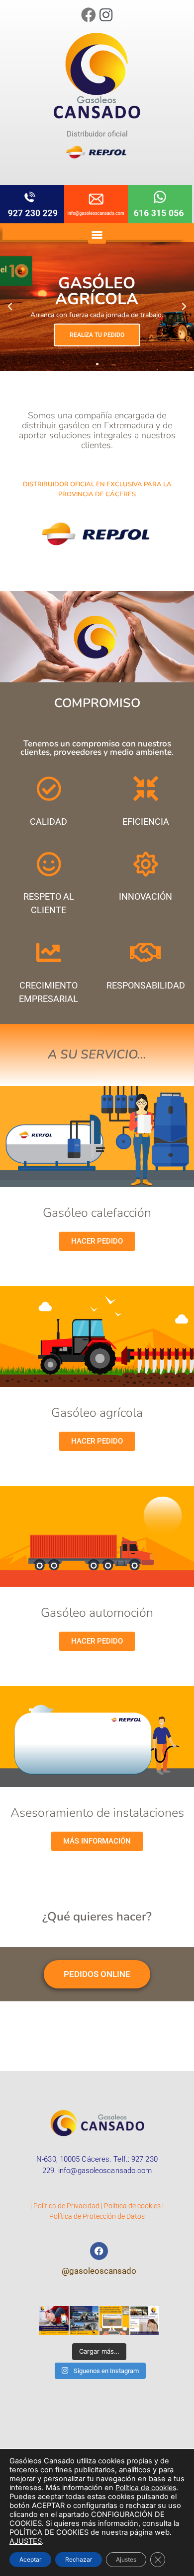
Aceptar (30, 2559)
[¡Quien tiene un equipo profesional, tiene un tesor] (84, 2321)
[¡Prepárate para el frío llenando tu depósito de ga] (145, 2321)
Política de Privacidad (66, 2206)
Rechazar (79, 2559)
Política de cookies (132, 2206)
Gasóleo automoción (97, 1613)
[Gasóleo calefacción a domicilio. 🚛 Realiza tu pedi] (114, 2321)
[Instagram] (106, 15)
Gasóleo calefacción (97, 1213)
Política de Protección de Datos (97, 2216)
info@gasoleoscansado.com (105, 2171)
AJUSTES (26, 2541)
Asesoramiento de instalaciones (97, 1813)
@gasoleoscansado (99, 2271)
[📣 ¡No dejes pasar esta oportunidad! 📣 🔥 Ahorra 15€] (54, 2321)
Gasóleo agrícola (97, 1413)
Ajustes (126, 2559)
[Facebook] (89, 15)
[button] (97, 235)
